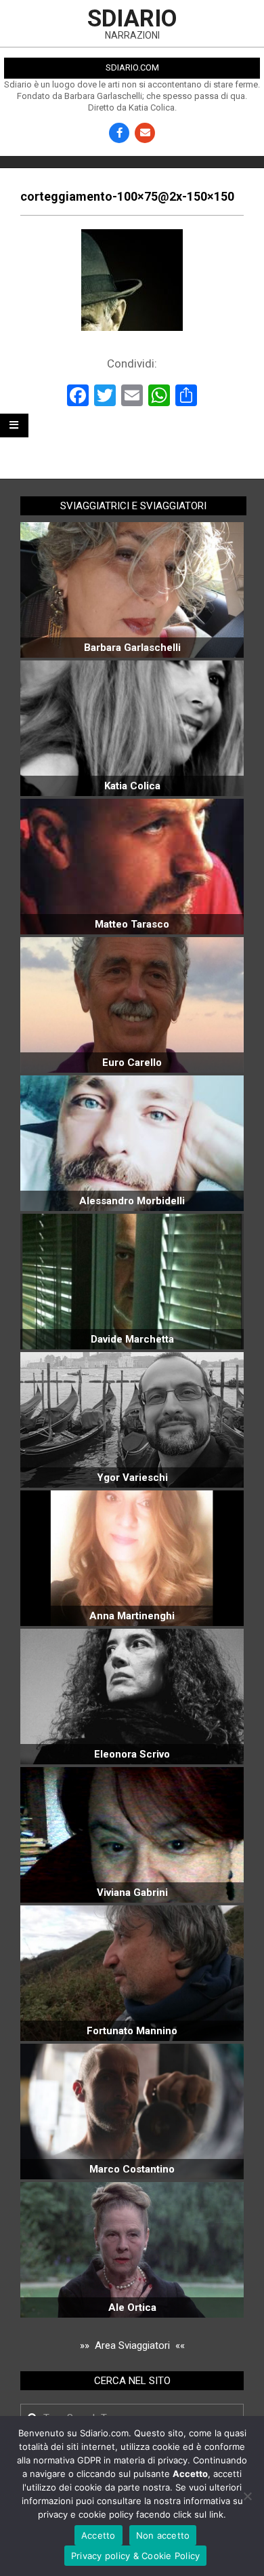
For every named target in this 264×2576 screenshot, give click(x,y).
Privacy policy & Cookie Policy (136, 2556)
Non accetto (163, 2535)
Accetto (98, 2535)
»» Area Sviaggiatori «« (132, 2345)
